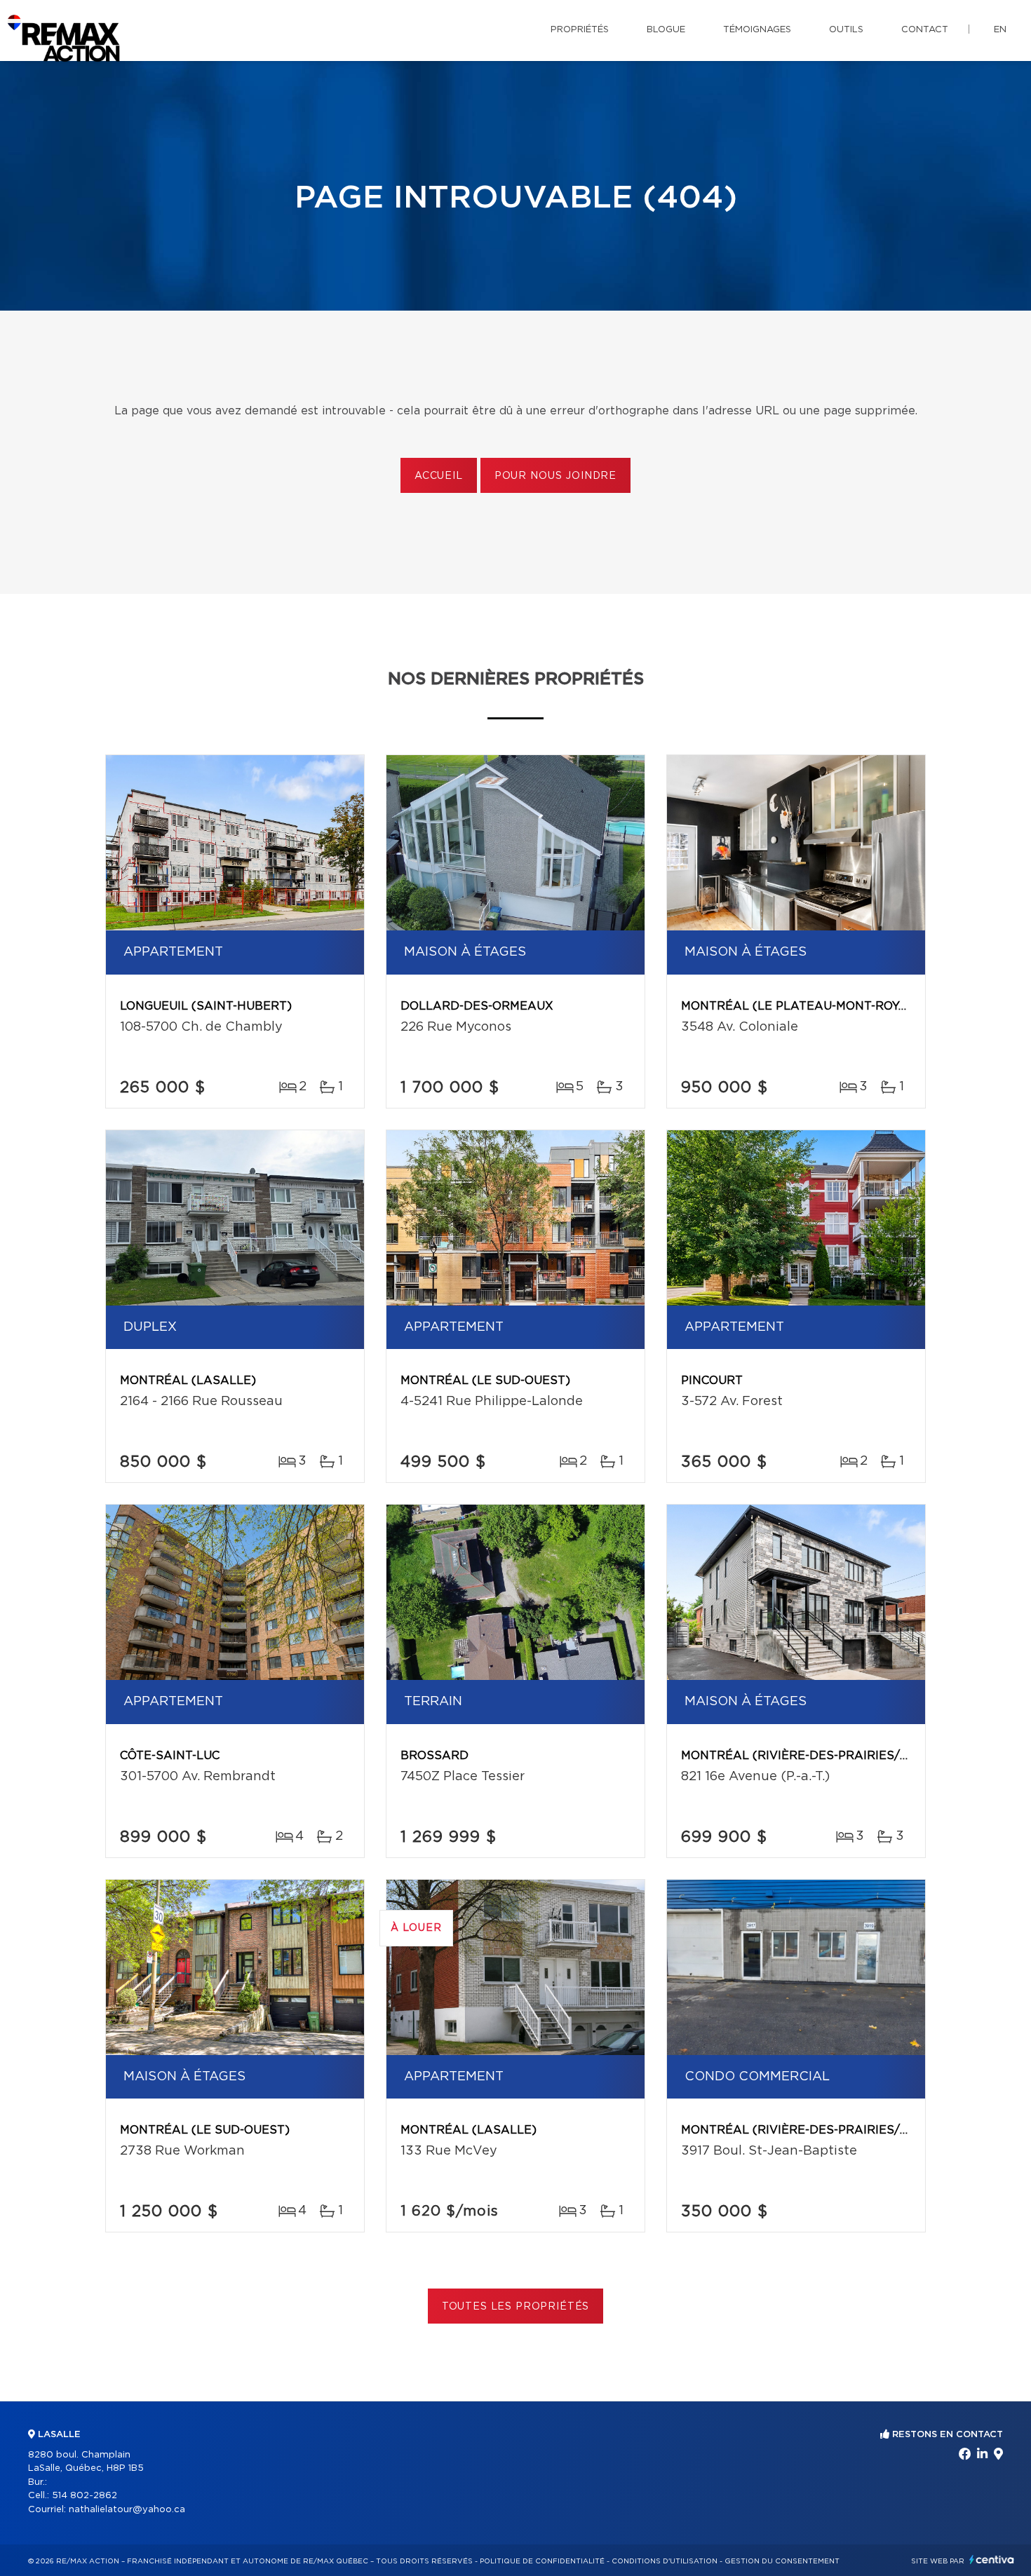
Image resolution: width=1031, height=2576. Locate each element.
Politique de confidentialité (542, 2561)
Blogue (666, 30)
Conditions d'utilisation (665, 2561)
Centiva (992, 2560)
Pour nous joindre (555, 476)
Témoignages (757, 30)
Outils (846, 30)
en (1000, 30)
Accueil (439, 476)
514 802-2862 (85, 2496)
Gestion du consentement (782, 2561)
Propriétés (580, 30)
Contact (925, 30)
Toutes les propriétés (516, 2307)
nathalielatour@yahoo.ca (127, 2510)
